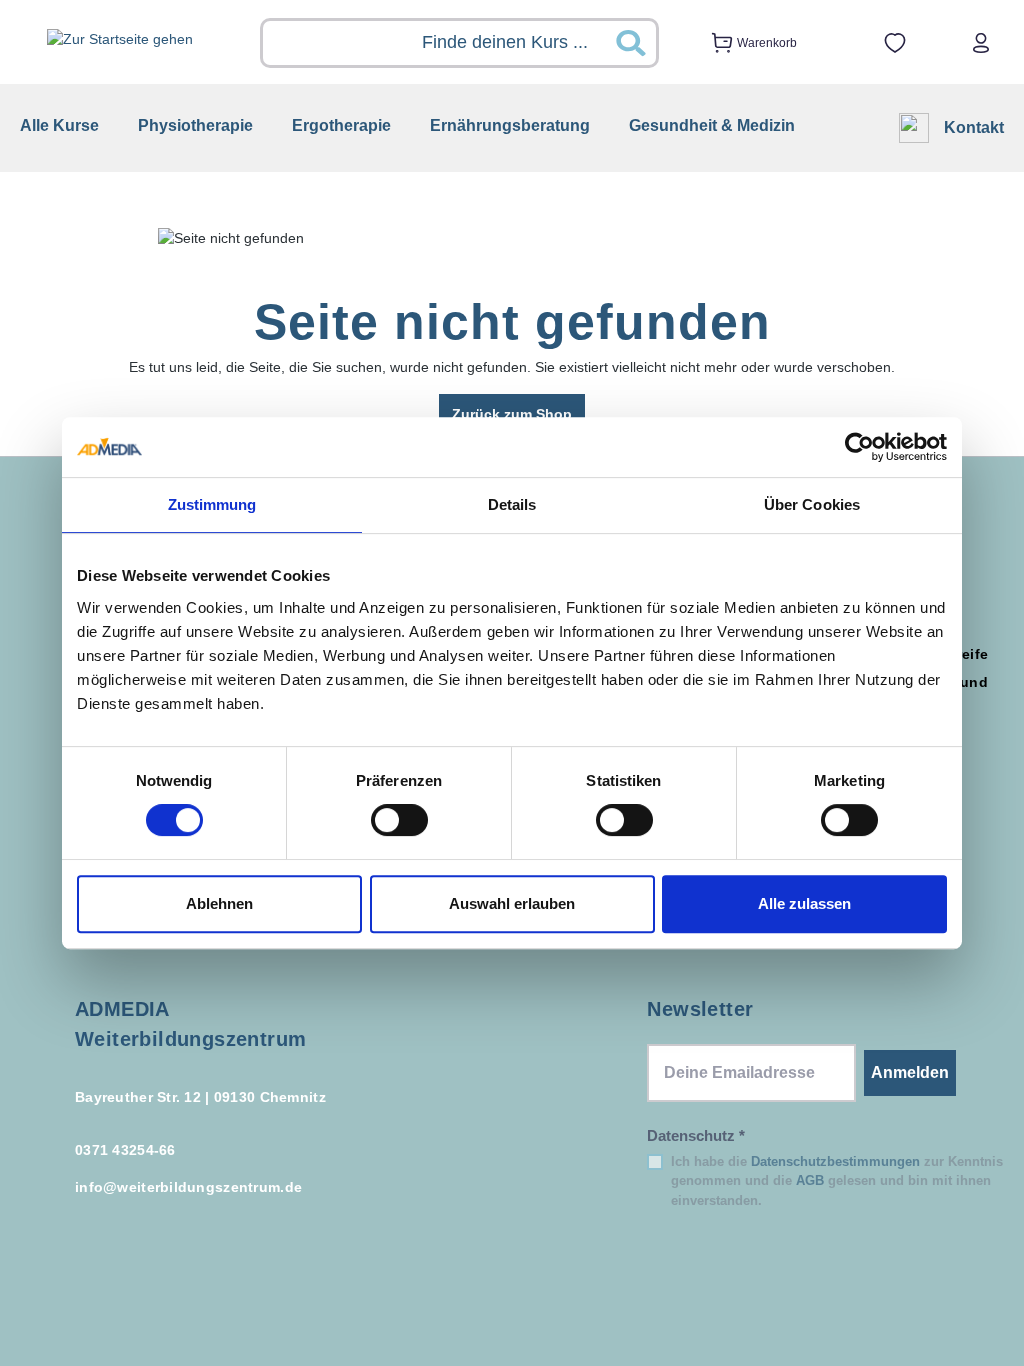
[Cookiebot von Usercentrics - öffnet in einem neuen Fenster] (859, 447)
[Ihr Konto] (981, 43)
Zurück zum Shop (512, 414)
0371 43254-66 (125, 1150)
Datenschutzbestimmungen (835, 1161)
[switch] (399, 820)
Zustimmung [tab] (212, 504)
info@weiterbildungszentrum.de (188, 1187)
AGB (810, 1180)
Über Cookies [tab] (812, 504)
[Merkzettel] (895, 43)
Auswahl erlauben (512, 903)
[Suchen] (637, 43)
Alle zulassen (804, 903)
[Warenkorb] (716, 43)
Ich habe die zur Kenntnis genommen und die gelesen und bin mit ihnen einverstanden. (837, 1181)
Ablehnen (219, 903)
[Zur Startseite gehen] (120, 39)
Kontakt (974, 127)
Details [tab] (512, 504)
